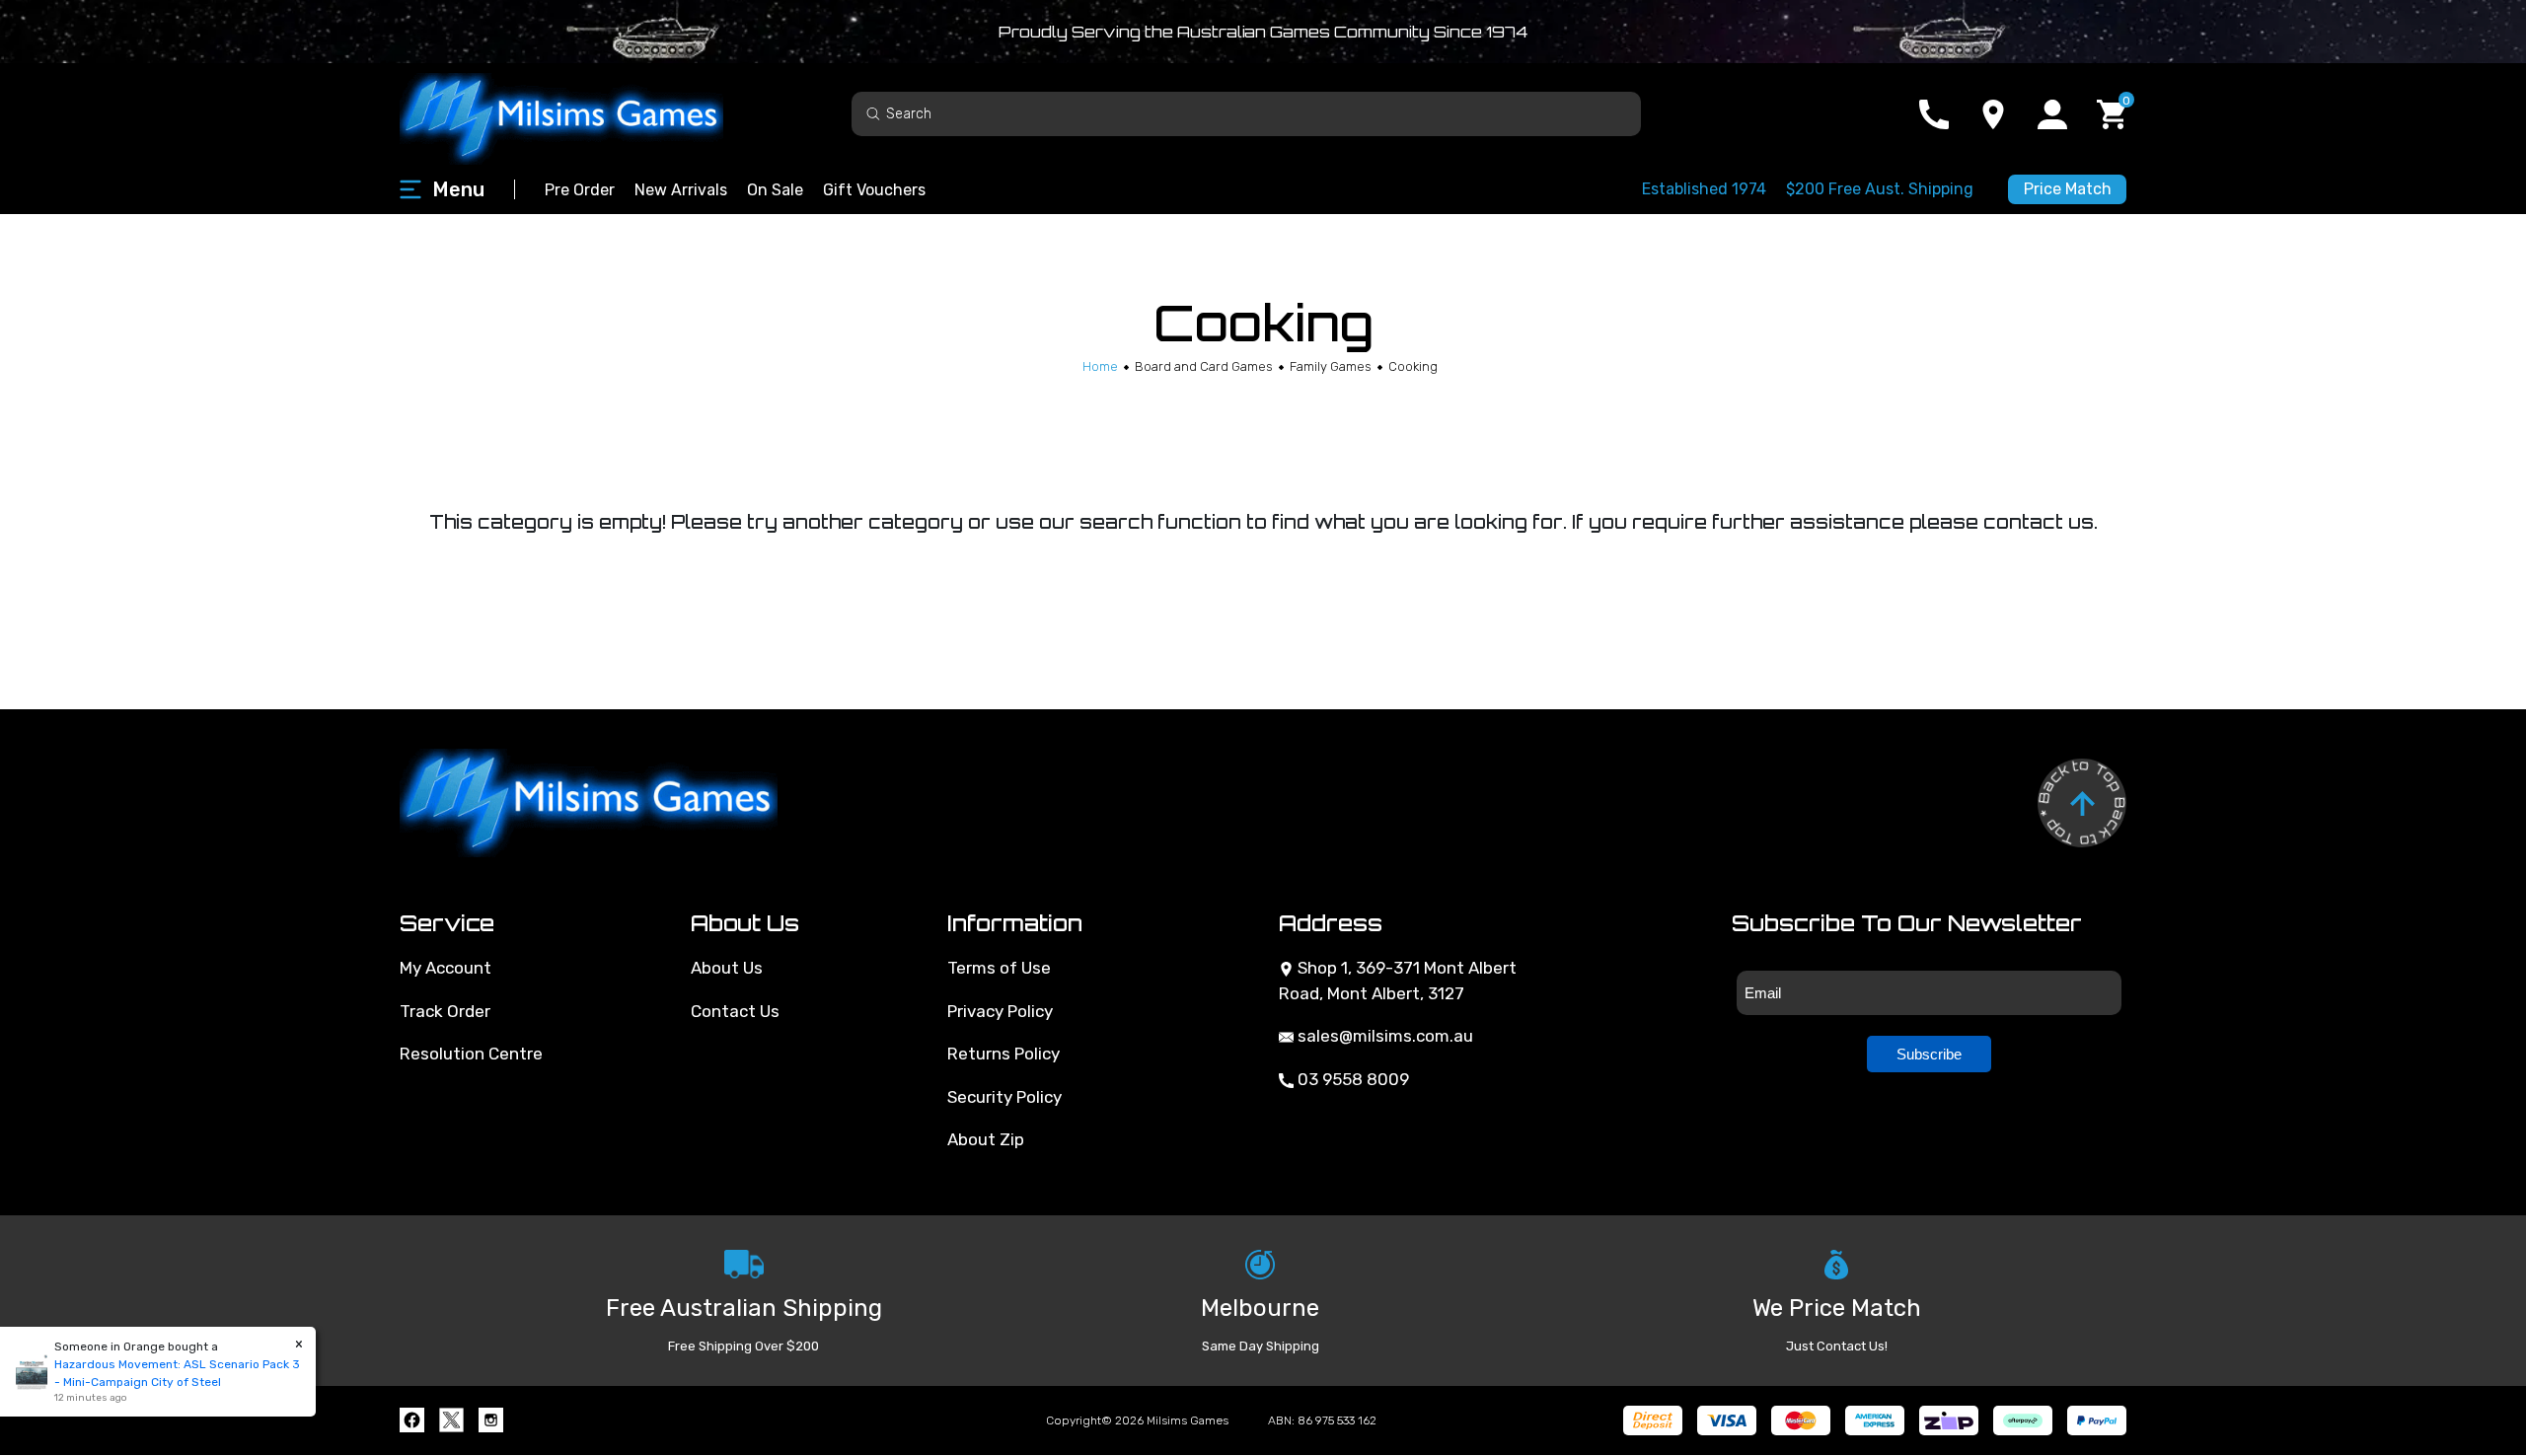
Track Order (445, 1011)
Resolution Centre (471, 1054)
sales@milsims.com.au (1383, 1036)
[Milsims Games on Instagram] (491, 1420)
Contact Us (735, 1011)
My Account (446, 968)
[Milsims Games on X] (451, 1420)
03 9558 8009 (1351, 1079)
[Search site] (873, 113)
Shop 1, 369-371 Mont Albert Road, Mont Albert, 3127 (1398, 981)
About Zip (986, 1139)
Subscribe (1929, 1054)
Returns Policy (1003, 1054)
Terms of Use (999, 968)
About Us (727, 968)
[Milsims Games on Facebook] (412, 1420)
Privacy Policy (1000, 1011)
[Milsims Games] (582, 114)
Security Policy (1004, 1097)
